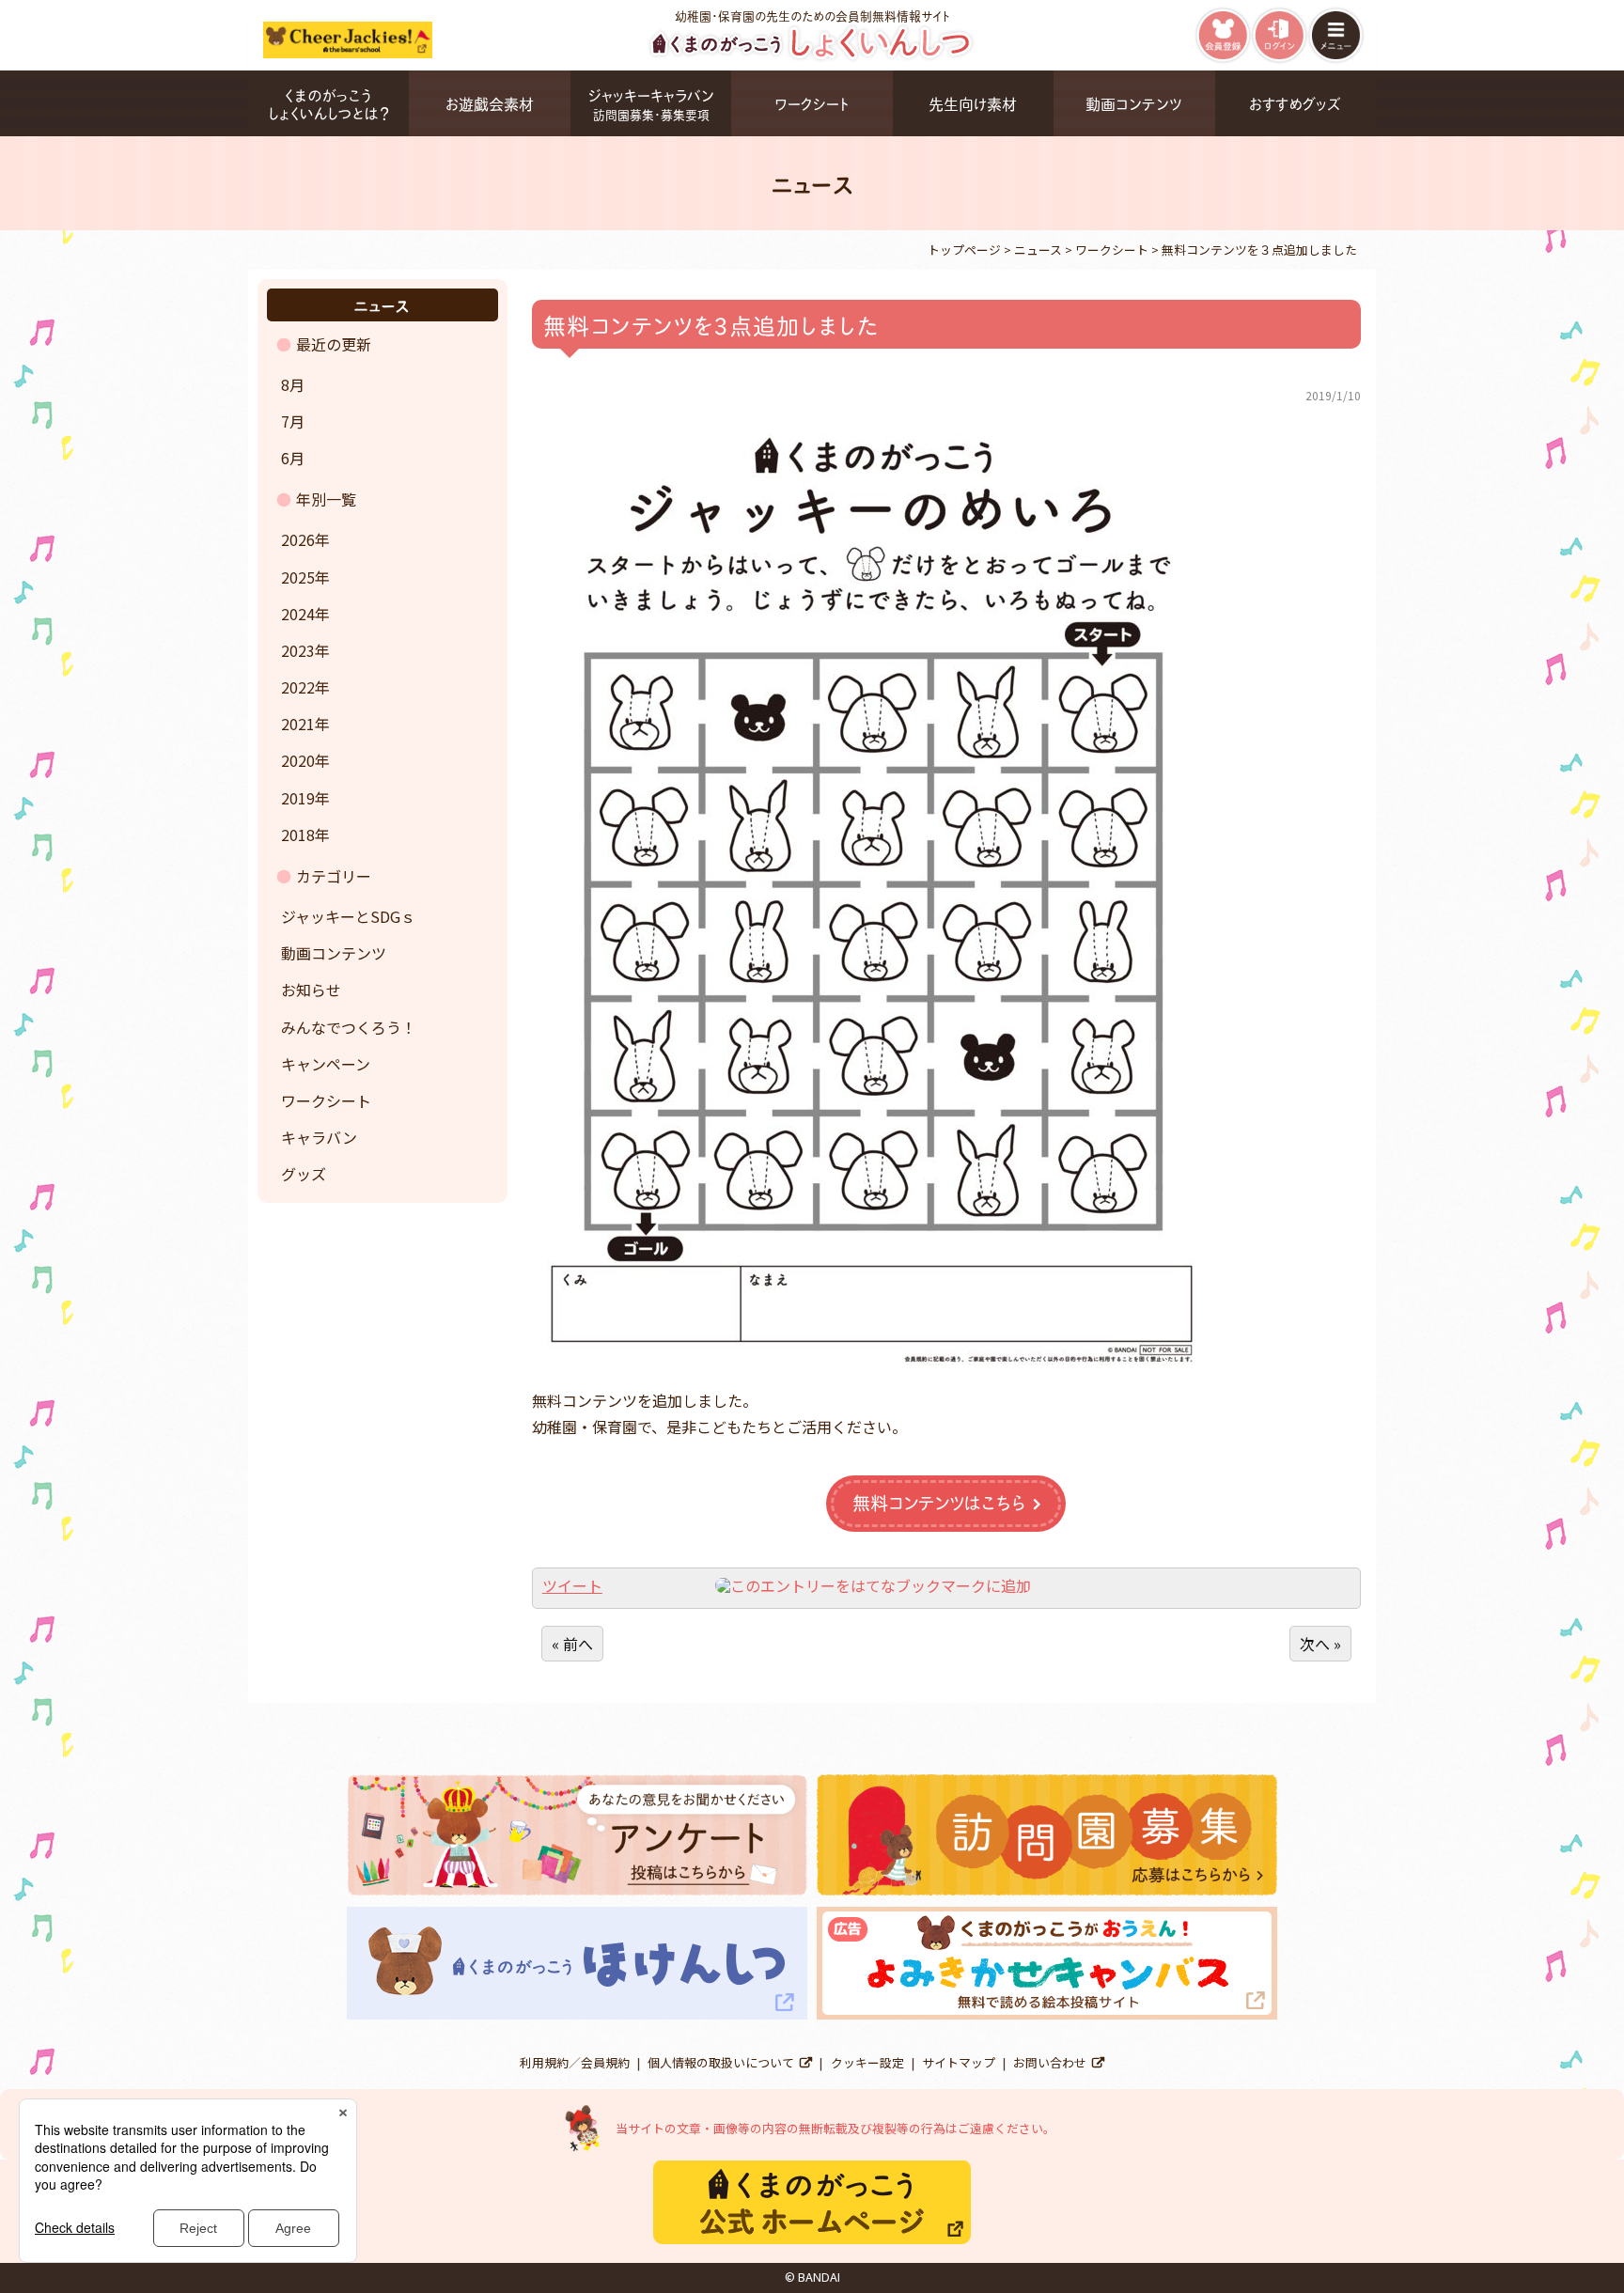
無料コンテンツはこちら (939, 1502)
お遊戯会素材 (490, 103)
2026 (298, 539)
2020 (298, 760)
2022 (298, 687)
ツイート (572, 1585)
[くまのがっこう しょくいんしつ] (812, 57)
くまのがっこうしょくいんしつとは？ (328, 103)
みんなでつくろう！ (349, 1027)
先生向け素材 (973, 103)
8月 (293, 384)
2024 (298, 614)
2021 (298, 724)
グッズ (304, 1174)
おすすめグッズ (1295, 103)
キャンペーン (326, 1064)
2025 (298, 577)
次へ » (1320, 1644)
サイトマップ (959, 2062)
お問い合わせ (1050, 2062)
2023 (298, 650)
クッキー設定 (867, 2062)
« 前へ (572, 1644)
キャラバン (319, 1137)
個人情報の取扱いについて (721, 2062)
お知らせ (311, 990)
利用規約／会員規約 (575, 2062)
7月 (293, 421)
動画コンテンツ (1134, 103)
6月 (293, 458)
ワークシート (812, 103)
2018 (298, 835)
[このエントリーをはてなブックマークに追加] (873, 1585)
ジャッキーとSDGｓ (348, 916)
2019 (298, 798)
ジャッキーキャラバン (651, 103)
